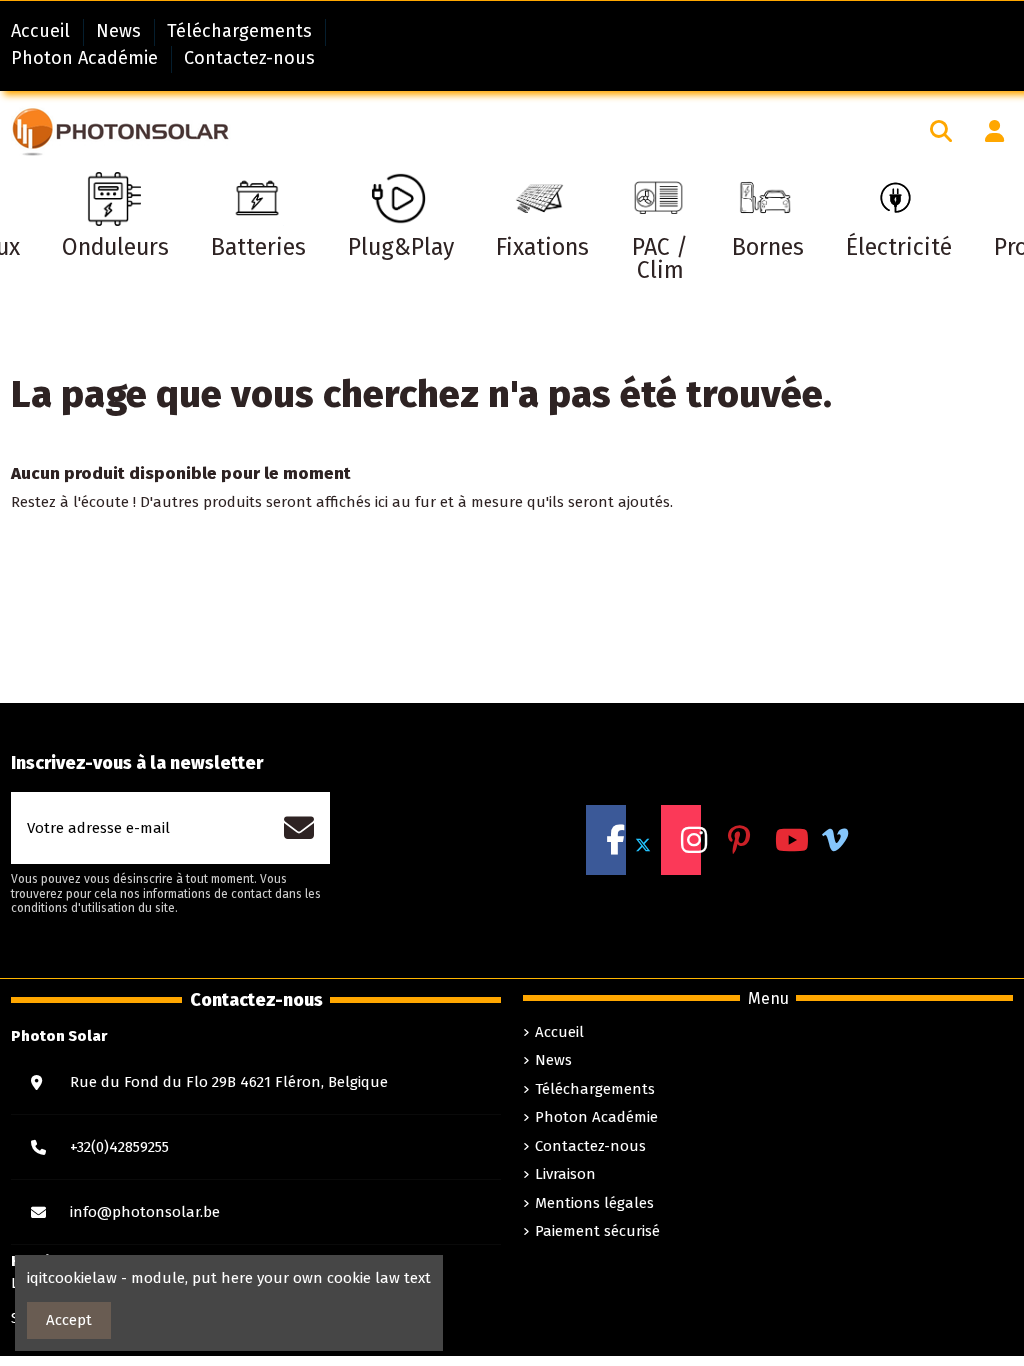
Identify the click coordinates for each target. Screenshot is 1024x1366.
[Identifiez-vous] (985, 131)
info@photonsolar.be (145, 1212)
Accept (69, 1320)
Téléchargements (242, 31)
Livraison (565, 1174)
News (121, 31)
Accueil (43, 31)
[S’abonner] (289, 828)
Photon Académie (87, 58)
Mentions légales (594, 1203)
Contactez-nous (249, 58)
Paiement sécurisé (597, 1231)
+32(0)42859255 (119, 1147)
